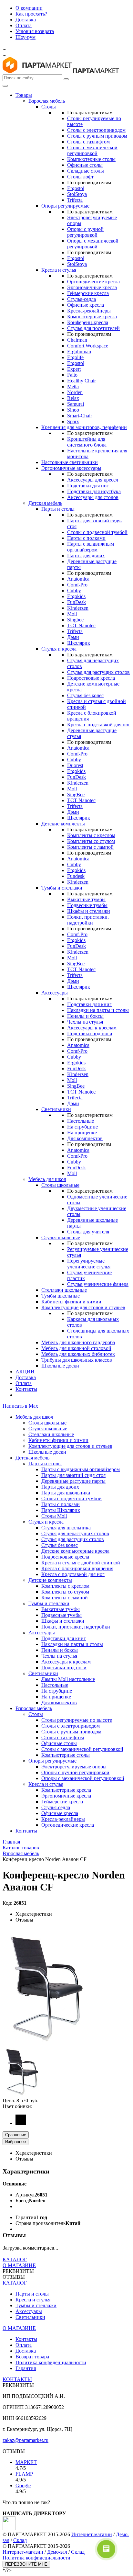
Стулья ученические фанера (98, 1284)
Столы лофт (80, 177)
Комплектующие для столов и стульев (83, 1307)
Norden (75, 392)
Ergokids (76, 596)
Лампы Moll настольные (68, 1679)
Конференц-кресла (88, 322)
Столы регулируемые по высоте (77, 1720)
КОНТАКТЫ (17, 2379)
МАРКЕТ (26, 2462)
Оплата (24, 25)
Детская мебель (45, 503)
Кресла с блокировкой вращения (77, 1568)
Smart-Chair (80, 416)
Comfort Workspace (88, 346)
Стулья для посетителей (93, 328)
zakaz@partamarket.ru (26, 2440)
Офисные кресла (86, 305)
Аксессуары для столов (93, 497)
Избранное (15, 2142)
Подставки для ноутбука (94, 491)
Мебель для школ (47, 1179)
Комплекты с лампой (90, 847)
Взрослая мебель (47, 101)
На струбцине (82, 1127)
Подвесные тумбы (87, 905)
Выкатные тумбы (86, 899)
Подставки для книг (89, 1004)
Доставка (26, 20)
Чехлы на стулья (85, 1022)
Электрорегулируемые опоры (74, 1767)
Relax (73, 398)
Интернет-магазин (92, 2534)
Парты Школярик (61, 1510)
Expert (74, 369)
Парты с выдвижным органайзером (91, 547)
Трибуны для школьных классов (77, 1360)
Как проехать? (31, 14)
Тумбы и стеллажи (62, 888)
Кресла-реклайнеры (89, 311)
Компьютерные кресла (92, 317)
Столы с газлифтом (88, 142)
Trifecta (75, 200)
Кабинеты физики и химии (71, 1302)
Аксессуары (55, 993)
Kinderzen (78, 608)
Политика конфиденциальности (51, 2362)
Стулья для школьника (66, 1528)
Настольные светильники (70, 462)
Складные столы (86, 171)
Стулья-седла (82, 299)
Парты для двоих (86, 556)
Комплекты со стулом (91, 841)
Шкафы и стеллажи (89, 911)
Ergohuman (79, 352)
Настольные (81, 1121)
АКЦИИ (25, 1372)
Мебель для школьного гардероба (78, 1342)
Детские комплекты (63, 824)
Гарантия (26, 2368)
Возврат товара (32, 2357)
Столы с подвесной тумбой (97, 532)
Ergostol (76, 188)
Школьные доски (60, 1366)
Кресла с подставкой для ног (99, 725)
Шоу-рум (26, 37)
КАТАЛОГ (15, 2259)
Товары (24, 95)
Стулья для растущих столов (98, 672)
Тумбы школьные (61, 1296)
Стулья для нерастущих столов (75, 1533)
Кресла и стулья (59, 270)
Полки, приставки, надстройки (88, 920)
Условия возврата (35, 31)
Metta (73, 386)
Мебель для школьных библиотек (78, 1354)
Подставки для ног (88, 486)
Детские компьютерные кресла (75, 1551)
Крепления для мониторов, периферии (84, 427)
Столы (49, 107)
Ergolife (75, 357)
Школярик (79, 643)
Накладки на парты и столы (98, 1010)
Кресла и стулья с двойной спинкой (81, 1563)
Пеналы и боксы (85, 1016)
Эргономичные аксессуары (71, 468)
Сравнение (16, 2135)
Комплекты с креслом (91, 835)
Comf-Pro (77, 585)
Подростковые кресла (91, 678)
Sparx (73, 421)
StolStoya (77, 194)
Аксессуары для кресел (93, 480)
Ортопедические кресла (93, 282)
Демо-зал (57, 2552)
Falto (72, 375)
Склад (20, 2540)
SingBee (76, 794)
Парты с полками (86, 538)
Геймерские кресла (88, 293)
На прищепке (82, 1133)
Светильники (56, 1109)
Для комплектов (85, 1138)
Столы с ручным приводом (97, 136)
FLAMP (24, 2474)
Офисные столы (85, 165)
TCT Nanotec (81, 625)
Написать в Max (20, 1406)
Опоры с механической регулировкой (93, 244)
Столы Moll (54, 1516)
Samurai (76, 404)
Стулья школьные (61, 1237)
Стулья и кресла (59, 649)
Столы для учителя (88, 1232)
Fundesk (76, 876)
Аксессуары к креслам (92, 1028)
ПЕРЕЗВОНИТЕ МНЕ (26, 2564)
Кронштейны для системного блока (87, 442)
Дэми (73, 637)
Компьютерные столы (91, 159)
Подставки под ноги (90, 1033)
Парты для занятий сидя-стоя (73, 1475)
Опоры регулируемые (65, 206)
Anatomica (78, 579)
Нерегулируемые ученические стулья (89, 1264)
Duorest (75, 765)
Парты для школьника (66, 1493)
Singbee (75, 620)
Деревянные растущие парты (73, 1481)
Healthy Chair (82, 381)
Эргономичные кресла (92, 287)
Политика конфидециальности (36, 2558)
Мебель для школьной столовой (76, 1348)
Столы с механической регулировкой (92, 150)
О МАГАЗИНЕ (19, 2265)
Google (23, 2485)
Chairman (77, 340)
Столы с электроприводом (96, 130)
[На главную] (37, 71)
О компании (29, 8)
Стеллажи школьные (64, 1290)
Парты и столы (58, 509)
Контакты (26, 1389)
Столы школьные (60, 1185)
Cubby (74, 590)
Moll (72, 614)
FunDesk (77, 602)
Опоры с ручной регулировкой (85, 232)
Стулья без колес (85, 695)
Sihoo (73, 410)
